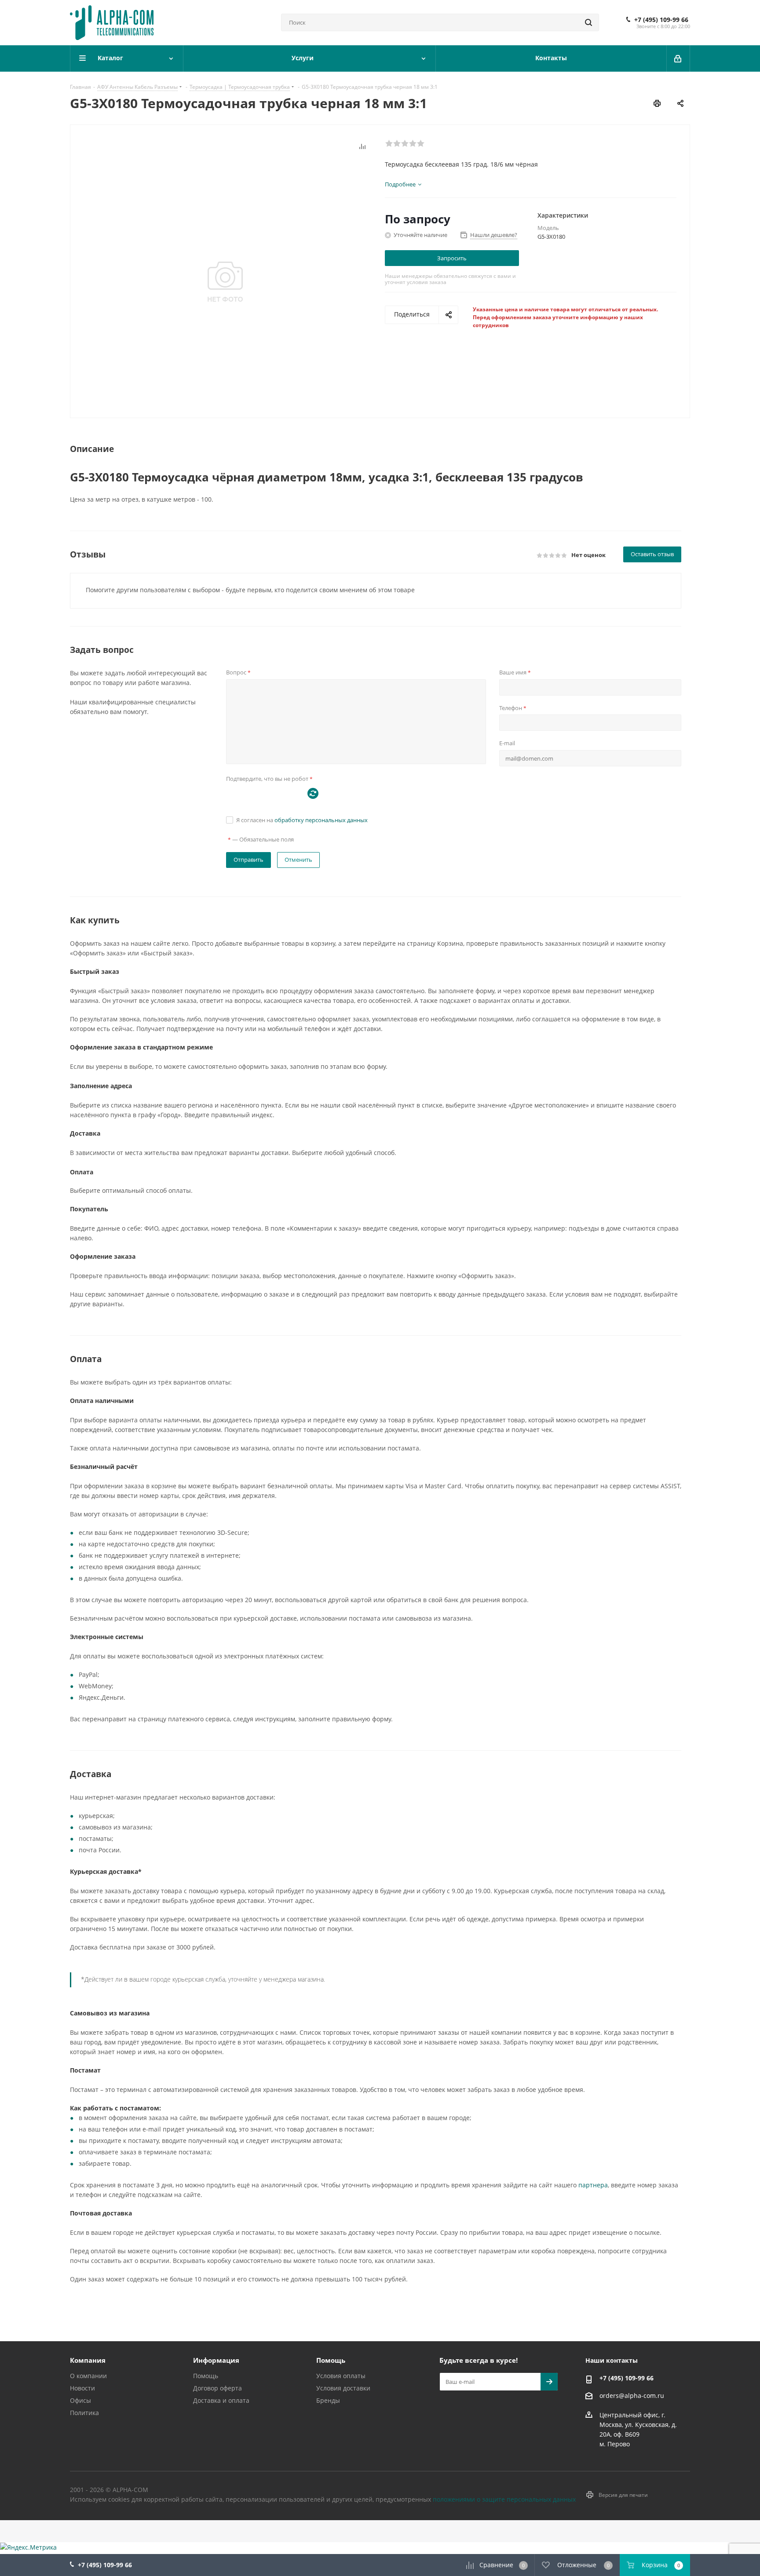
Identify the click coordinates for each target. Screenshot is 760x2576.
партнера (593, 2185)
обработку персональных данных (321, 820)
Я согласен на (302, 820)
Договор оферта (217, 2388)
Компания (88, 2360)
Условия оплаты (341, 2376)
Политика (84, 2413)
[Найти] (588, 22)
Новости (82, 2388)
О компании (88, 2376)
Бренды (328, 2400)
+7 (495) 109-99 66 (661, 20)
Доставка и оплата (221, 2400)
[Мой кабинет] (678, 58)
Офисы (80, 2400)
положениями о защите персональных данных (504, 2499)
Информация (216, 2360)
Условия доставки (343, 2388)
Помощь (206, 2376)
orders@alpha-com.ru (632, 2396)
